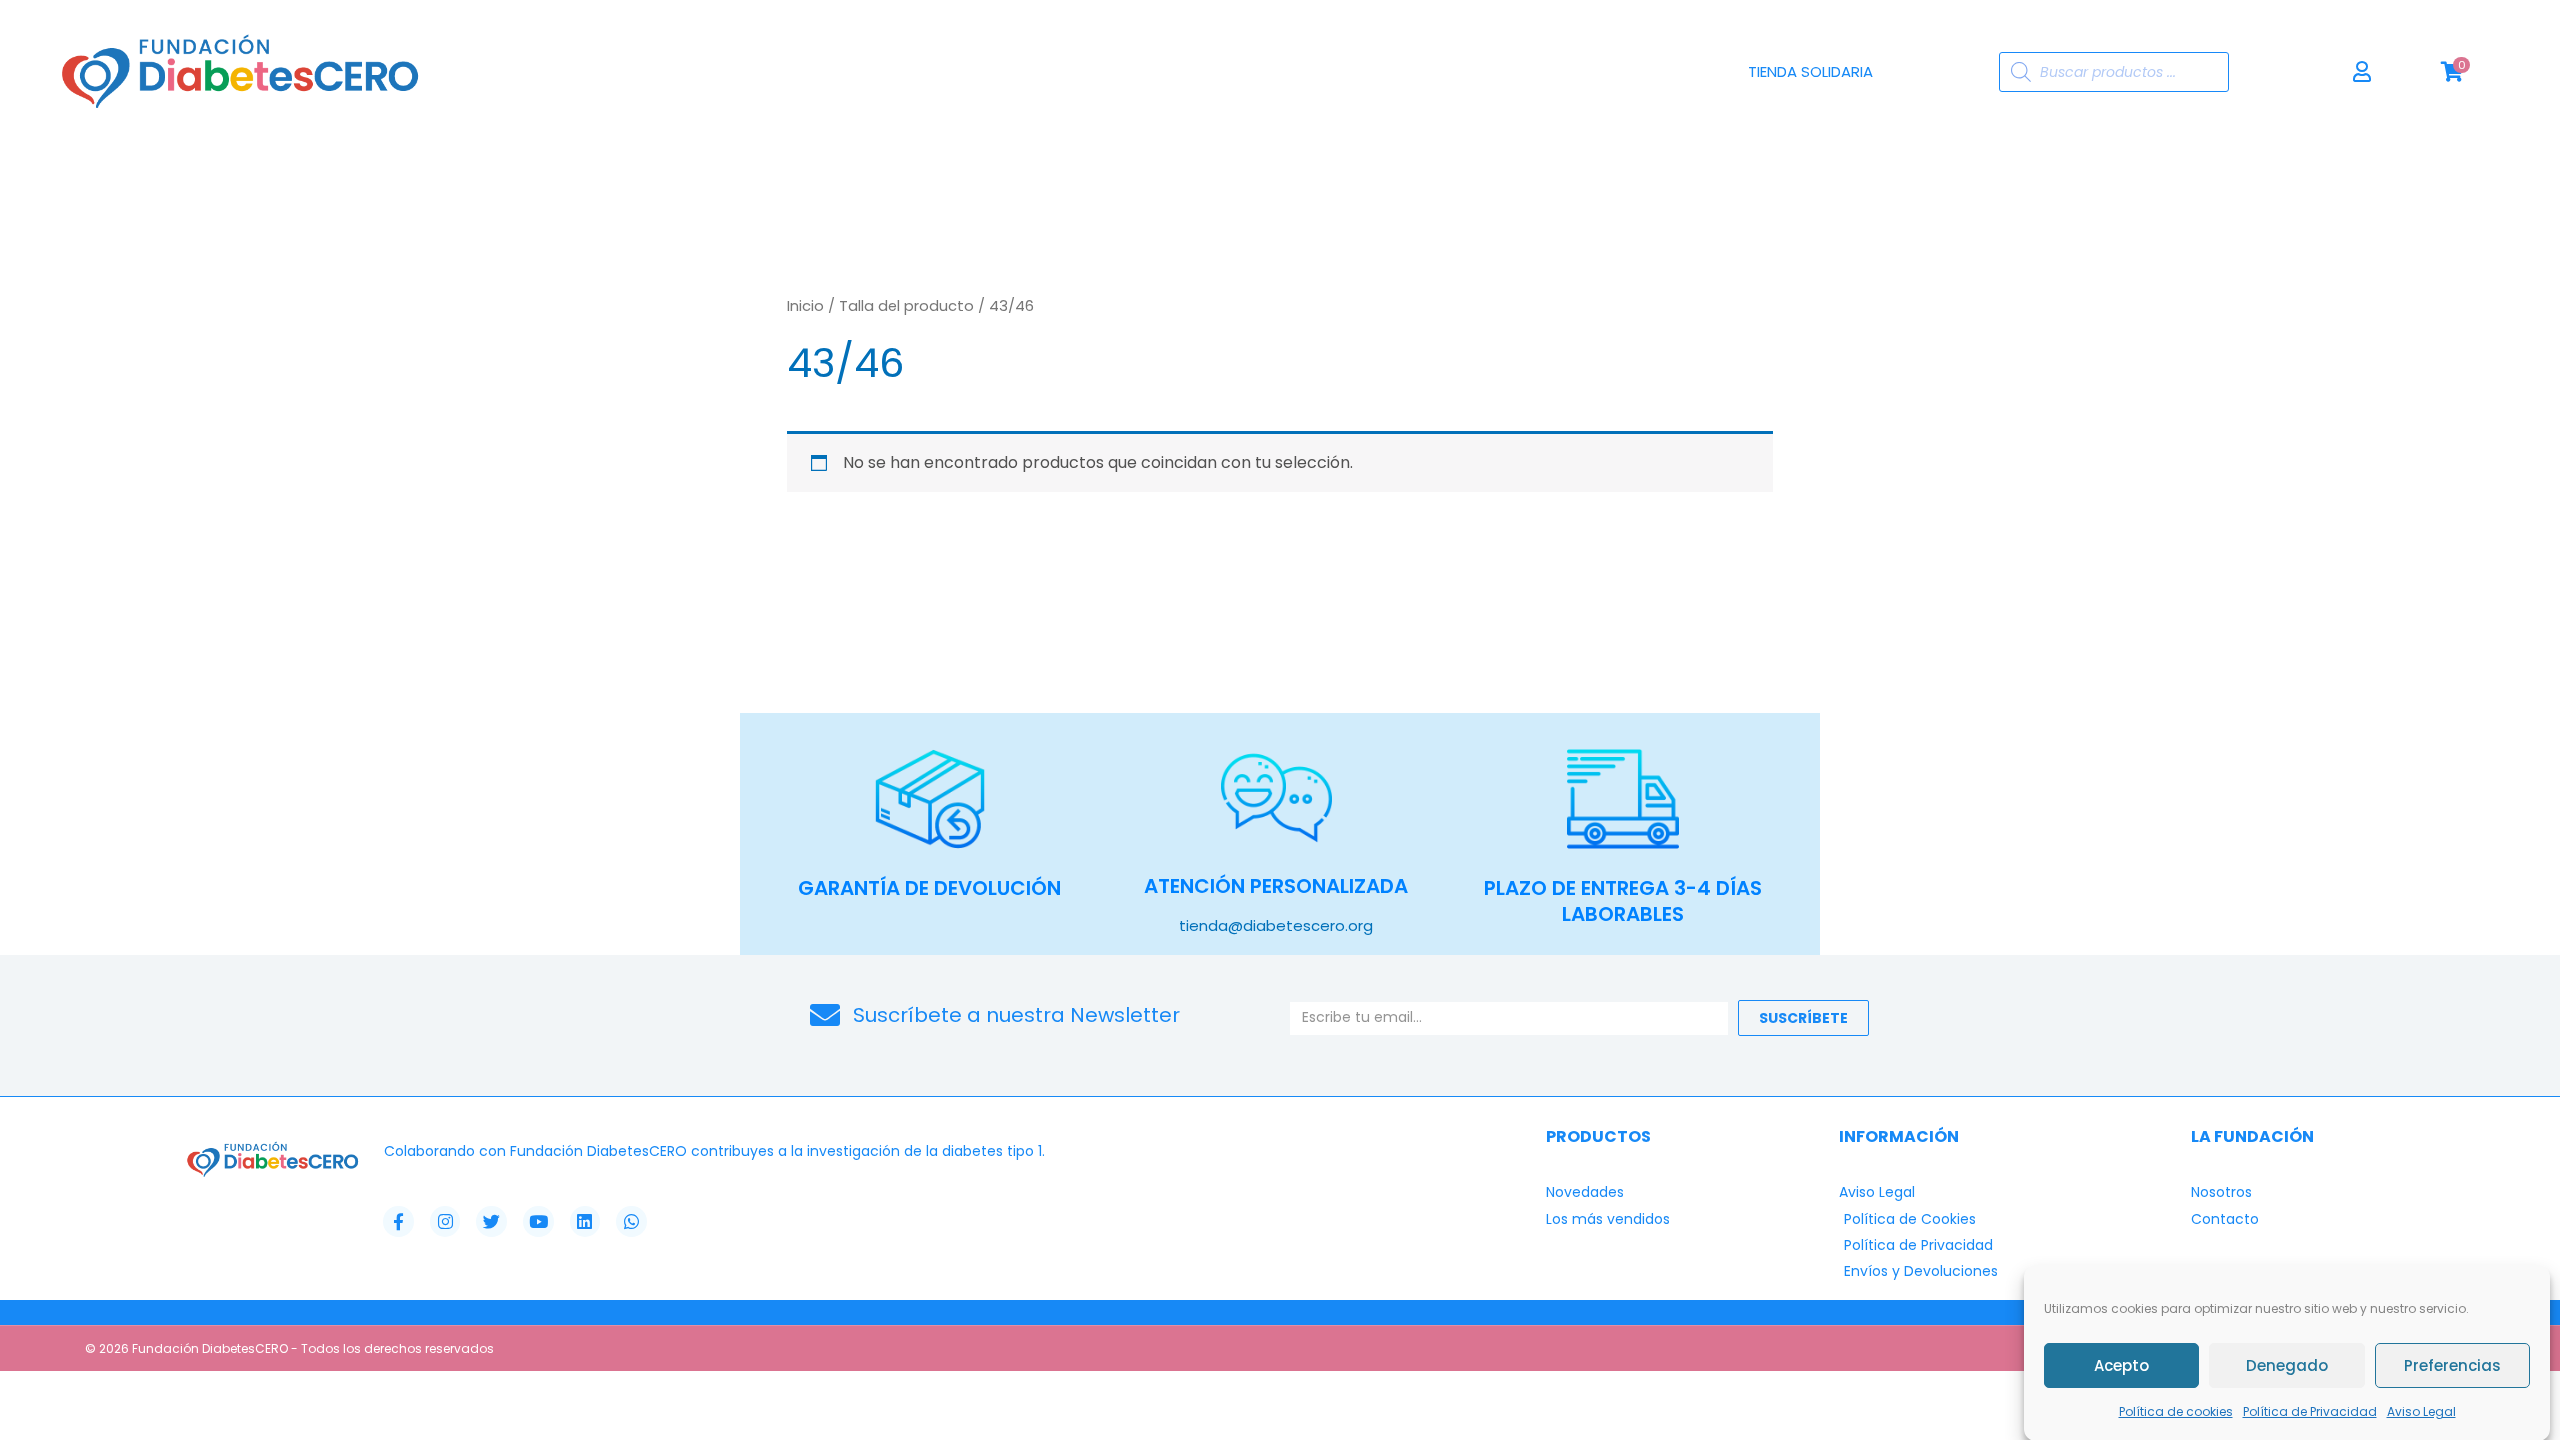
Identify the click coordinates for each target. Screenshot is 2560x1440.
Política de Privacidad (2310, 1411)
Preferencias (2452, 1364)
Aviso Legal (2421, 1411)
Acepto (2121, 1364)
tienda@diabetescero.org (1276, 925)
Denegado (2287, 1364)
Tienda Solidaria (1810, 71)
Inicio (805, 306)
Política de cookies (2176, 1411)
